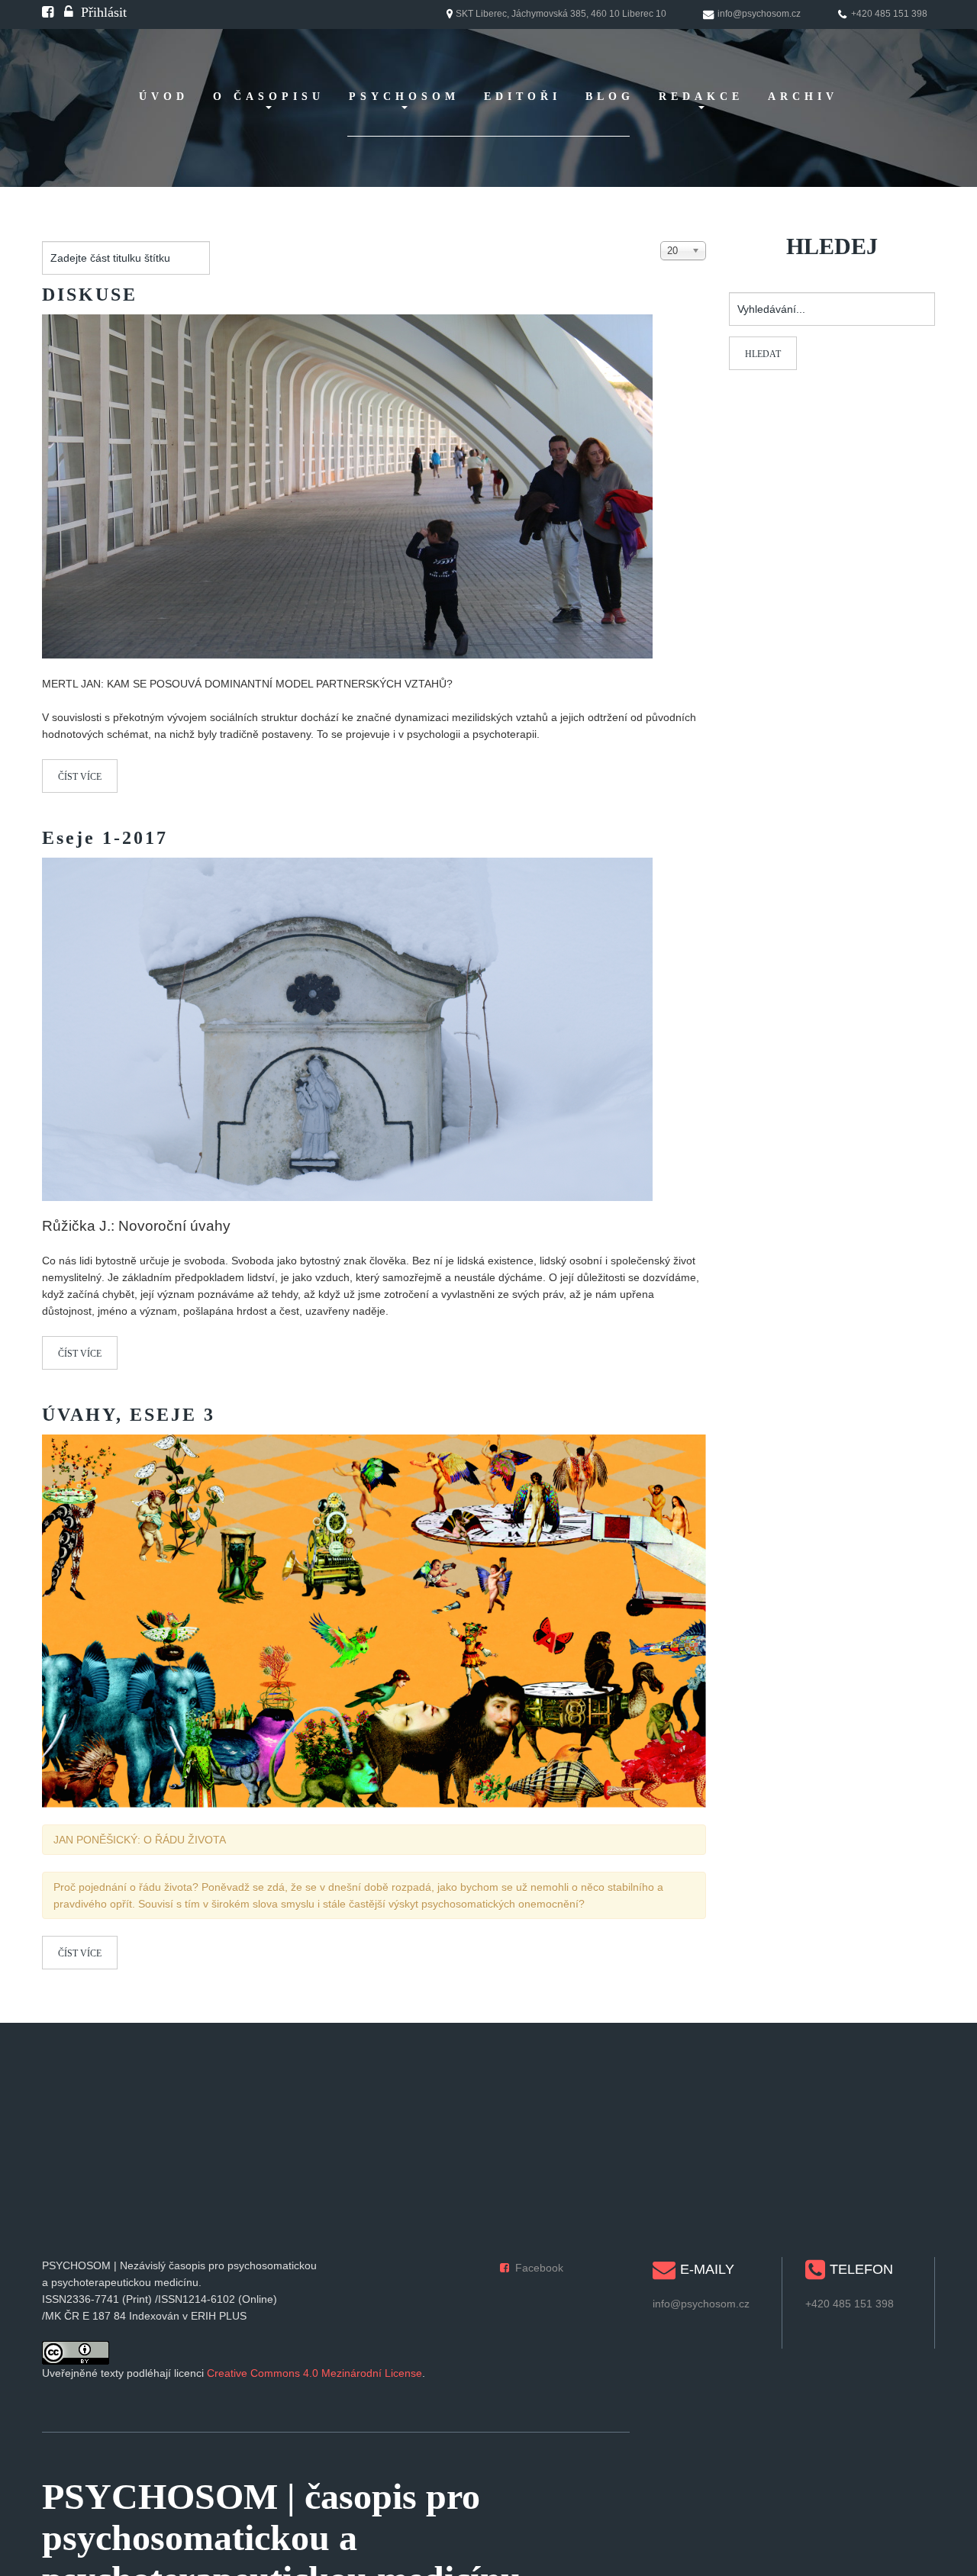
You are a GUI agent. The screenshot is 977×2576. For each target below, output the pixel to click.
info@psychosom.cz (701, 2304)
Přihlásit (104, 12)
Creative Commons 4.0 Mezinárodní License (314, 2373)
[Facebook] (48, 12)
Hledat (763, 354)
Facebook (539, 2268)
